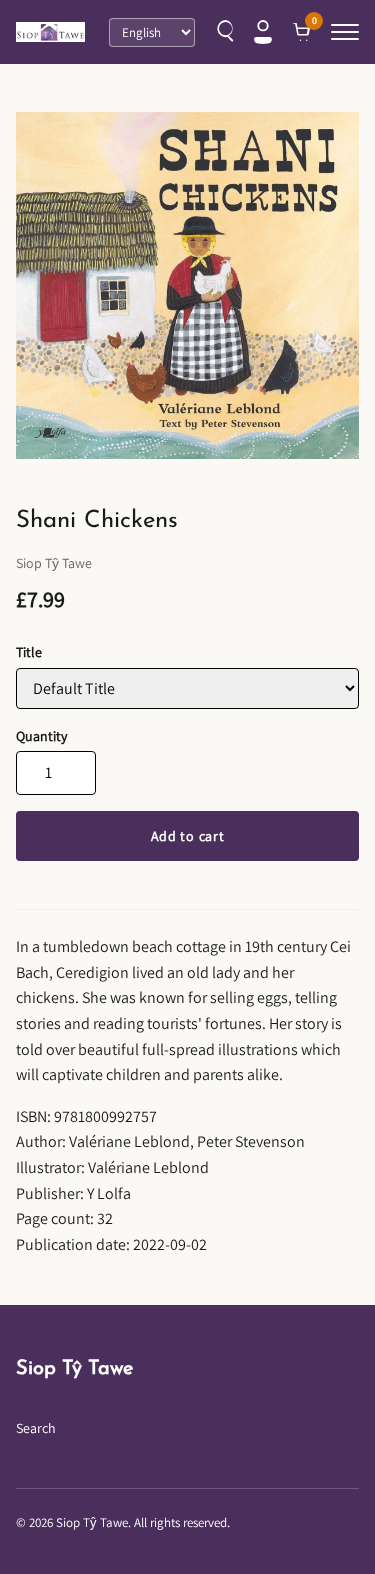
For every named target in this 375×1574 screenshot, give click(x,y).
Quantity (41, 736)
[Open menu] (345, 32)
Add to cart (188, 836)
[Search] (223, 32)
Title (29, 652)
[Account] (263, 32)
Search (36, 1428)
